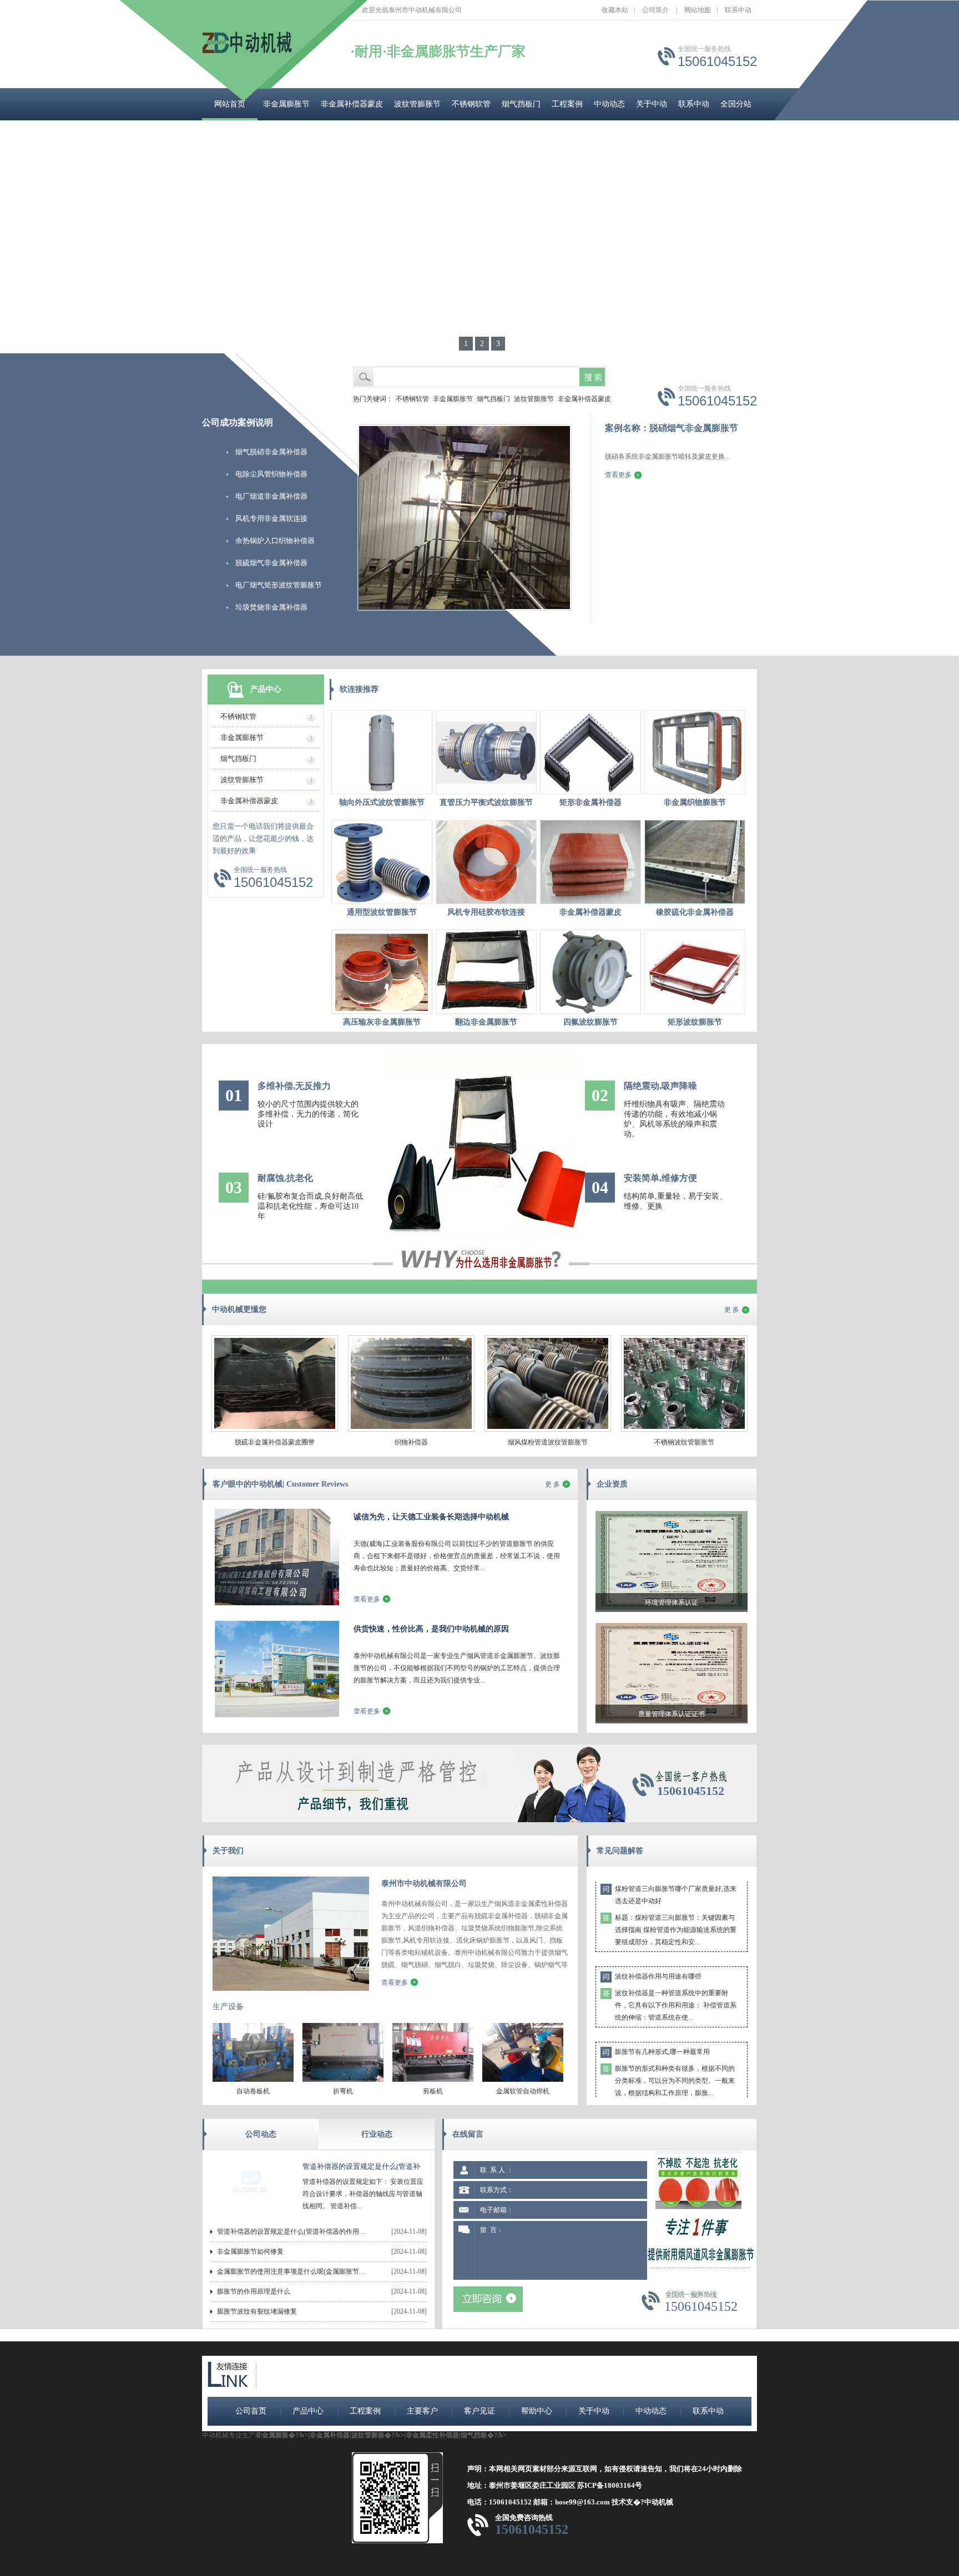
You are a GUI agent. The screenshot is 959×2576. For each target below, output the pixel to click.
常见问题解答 (620, 1851)
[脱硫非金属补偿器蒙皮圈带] (275, 1429)
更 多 (732, 1310)
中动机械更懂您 (239, 1309)
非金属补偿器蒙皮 (352, 104)
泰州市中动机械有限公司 (424, 1883)
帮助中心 (537, 2411)
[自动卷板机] (253, 2080)
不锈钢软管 (471, 104)
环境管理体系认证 (672, 1603)
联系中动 (738, 10)
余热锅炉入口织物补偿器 (275, 541)
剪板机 (433, 2091)
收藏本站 (615, 10)
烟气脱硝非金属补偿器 (271, 452)
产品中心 (266, 689)
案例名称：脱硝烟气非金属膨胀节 (672, 428)
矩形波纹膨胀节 (695, 1022)
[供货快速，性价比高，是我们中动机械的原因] (277, 1715)
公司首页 (251, 2411)
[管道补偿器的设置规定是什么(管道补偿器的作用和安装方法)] (251, 2212)
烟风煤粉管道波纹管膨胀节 (548, 1442)
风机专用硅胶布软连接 (486, 912)
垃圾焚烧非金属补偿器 (271, 607)
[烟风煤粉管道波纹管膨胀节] (548, 1429)
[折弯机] (343, 2080)
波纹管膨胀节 (417, 104)
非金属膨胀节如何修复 (250, 2252)
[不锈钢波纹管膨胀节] (684, 1429)
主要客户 (422, 2411)
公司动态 (261, 2134)
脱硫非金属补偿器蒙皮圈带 (275, 1442)
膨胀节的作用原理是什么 (254, 2291)
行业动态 (377, 2134)
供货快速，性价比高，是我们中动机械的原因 (431, 1629)
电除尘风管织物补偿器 (271, 474)
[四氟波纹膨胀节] (590, 972)
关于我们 (228, 1851)
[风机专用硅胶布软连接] (486, 862)
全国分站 (736, 104)
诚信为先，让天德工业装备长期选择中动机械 (431, 1517)
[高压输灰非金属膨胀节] (382, 972)
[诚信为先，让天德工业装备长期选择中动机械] (277, 1603)
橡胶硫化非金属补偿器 (695, 912)
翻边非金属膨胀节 (486, 1022)
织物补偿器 (411, 1442)
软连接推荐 (359, 689)
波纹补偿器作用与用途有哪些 (658, 1939)
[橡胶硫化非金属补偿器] (695, 862)
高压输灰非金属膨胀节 (382, 1022)
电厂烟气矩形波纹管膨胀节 (279, 585)
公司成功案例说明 (238, 422)
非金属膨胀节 (286, 104)
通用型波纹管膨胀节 (382, 912)
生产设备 (228, 2007)
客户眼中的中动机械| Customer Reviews (280, 1484)
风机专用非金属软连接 (271, 518)
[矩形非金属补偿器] (590, 752)
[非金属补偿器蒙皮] (590, 862)
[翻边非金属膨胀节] (486, 972)
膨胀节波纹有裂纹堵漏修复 (257, 2311)
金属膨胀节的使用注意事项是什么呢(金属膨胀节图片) (292, 2271)
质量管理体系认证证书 (672, 1714)
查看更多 (618, 475)
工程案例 (567, 104)
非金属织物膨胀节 (695, 802)
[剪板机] (433, 2080)
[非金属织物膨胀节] (695, 752)
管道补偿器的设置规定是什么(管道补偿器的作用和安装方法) (292, 2232)
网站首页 (230, 104)
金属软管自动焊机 (523, 2091)
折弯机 (343, 2091)
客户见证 (479, 2411)
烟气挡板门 (521, 104)
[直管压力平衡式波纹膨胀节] (486, 752)
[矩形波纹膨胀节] (695, 972)
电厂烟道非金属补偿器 (271, 496)
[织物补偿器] (411, 1429)
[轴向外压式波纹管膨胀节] (382, 752)
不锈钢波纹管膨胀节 (684, 1442)
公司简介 (655, 10)
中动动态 (609, 104)
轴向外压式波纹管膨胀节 (382, 802)
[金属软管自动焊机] (523, 2080)
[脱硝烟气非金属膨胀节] (465, 608)
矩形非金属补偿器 (590, 802)
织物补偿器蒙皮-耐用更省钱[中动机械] (672, 2090)
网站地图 (698, 10)
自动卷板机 (253, 2091)
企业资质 (612, 1484)
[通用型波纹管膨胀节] (382, 862)
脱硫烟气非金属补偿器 (271, 563)
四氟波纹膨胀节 (590, 1022)
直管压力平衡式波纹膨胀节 (486, 802)
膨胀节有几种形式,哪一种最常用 (662, 2015)
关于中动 (652, 104)
